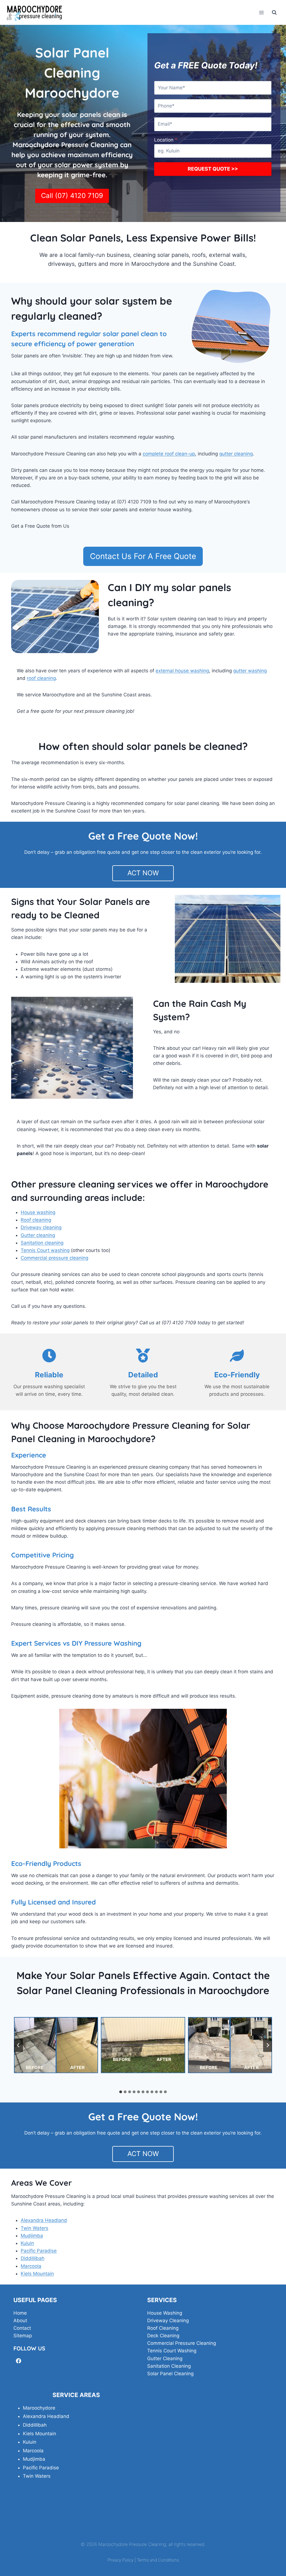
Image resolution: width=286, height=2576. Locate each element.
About (20, 2321)
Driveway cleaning (41, 1227)
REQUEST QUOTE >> (213, 169)
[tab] (121, 2092)
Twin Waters (34, 2228)
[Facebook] (19, 2361)
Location (166, 140)
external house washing (182, 671)
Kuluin (27, 2243)
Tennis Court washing (45, 1250)
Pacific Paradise (39, 2251)
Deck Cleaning (163, 2336)
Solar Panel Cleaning (170, 2374)
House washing (38, 1212)
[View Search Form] (274, 13)
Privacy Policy (121, 2560)
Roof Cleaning (163, 2328)
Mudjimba (32, 2236)
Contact (22, 2328)
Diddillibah (33, 2258)
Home (20, 2313)
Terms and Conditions (158, 2560)
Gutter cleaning (38, 1235)
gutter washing (250, 671)
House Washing (165, 2313)
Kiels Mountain (37, 2274)
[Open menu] (261, 12)
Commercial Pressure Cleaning (182, 2343)
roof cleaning (41, 678)
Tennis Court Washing (172, 2351)
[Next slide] (268, 2045)
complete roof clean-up (169, 454)
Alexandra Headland (44, 2220)
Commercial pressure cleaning (54, 1258)
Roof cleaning (36, 1220)
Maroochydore (39, 2408)
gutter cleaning (236, 454)
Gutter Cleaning (165, 2358)
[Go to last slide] (18, 2045)
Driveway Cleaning (168, 2321)
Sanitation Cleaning (169, 2366)
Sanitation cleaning (42, 1243)
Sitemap (23, 2336)
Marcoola (31, 2266)
